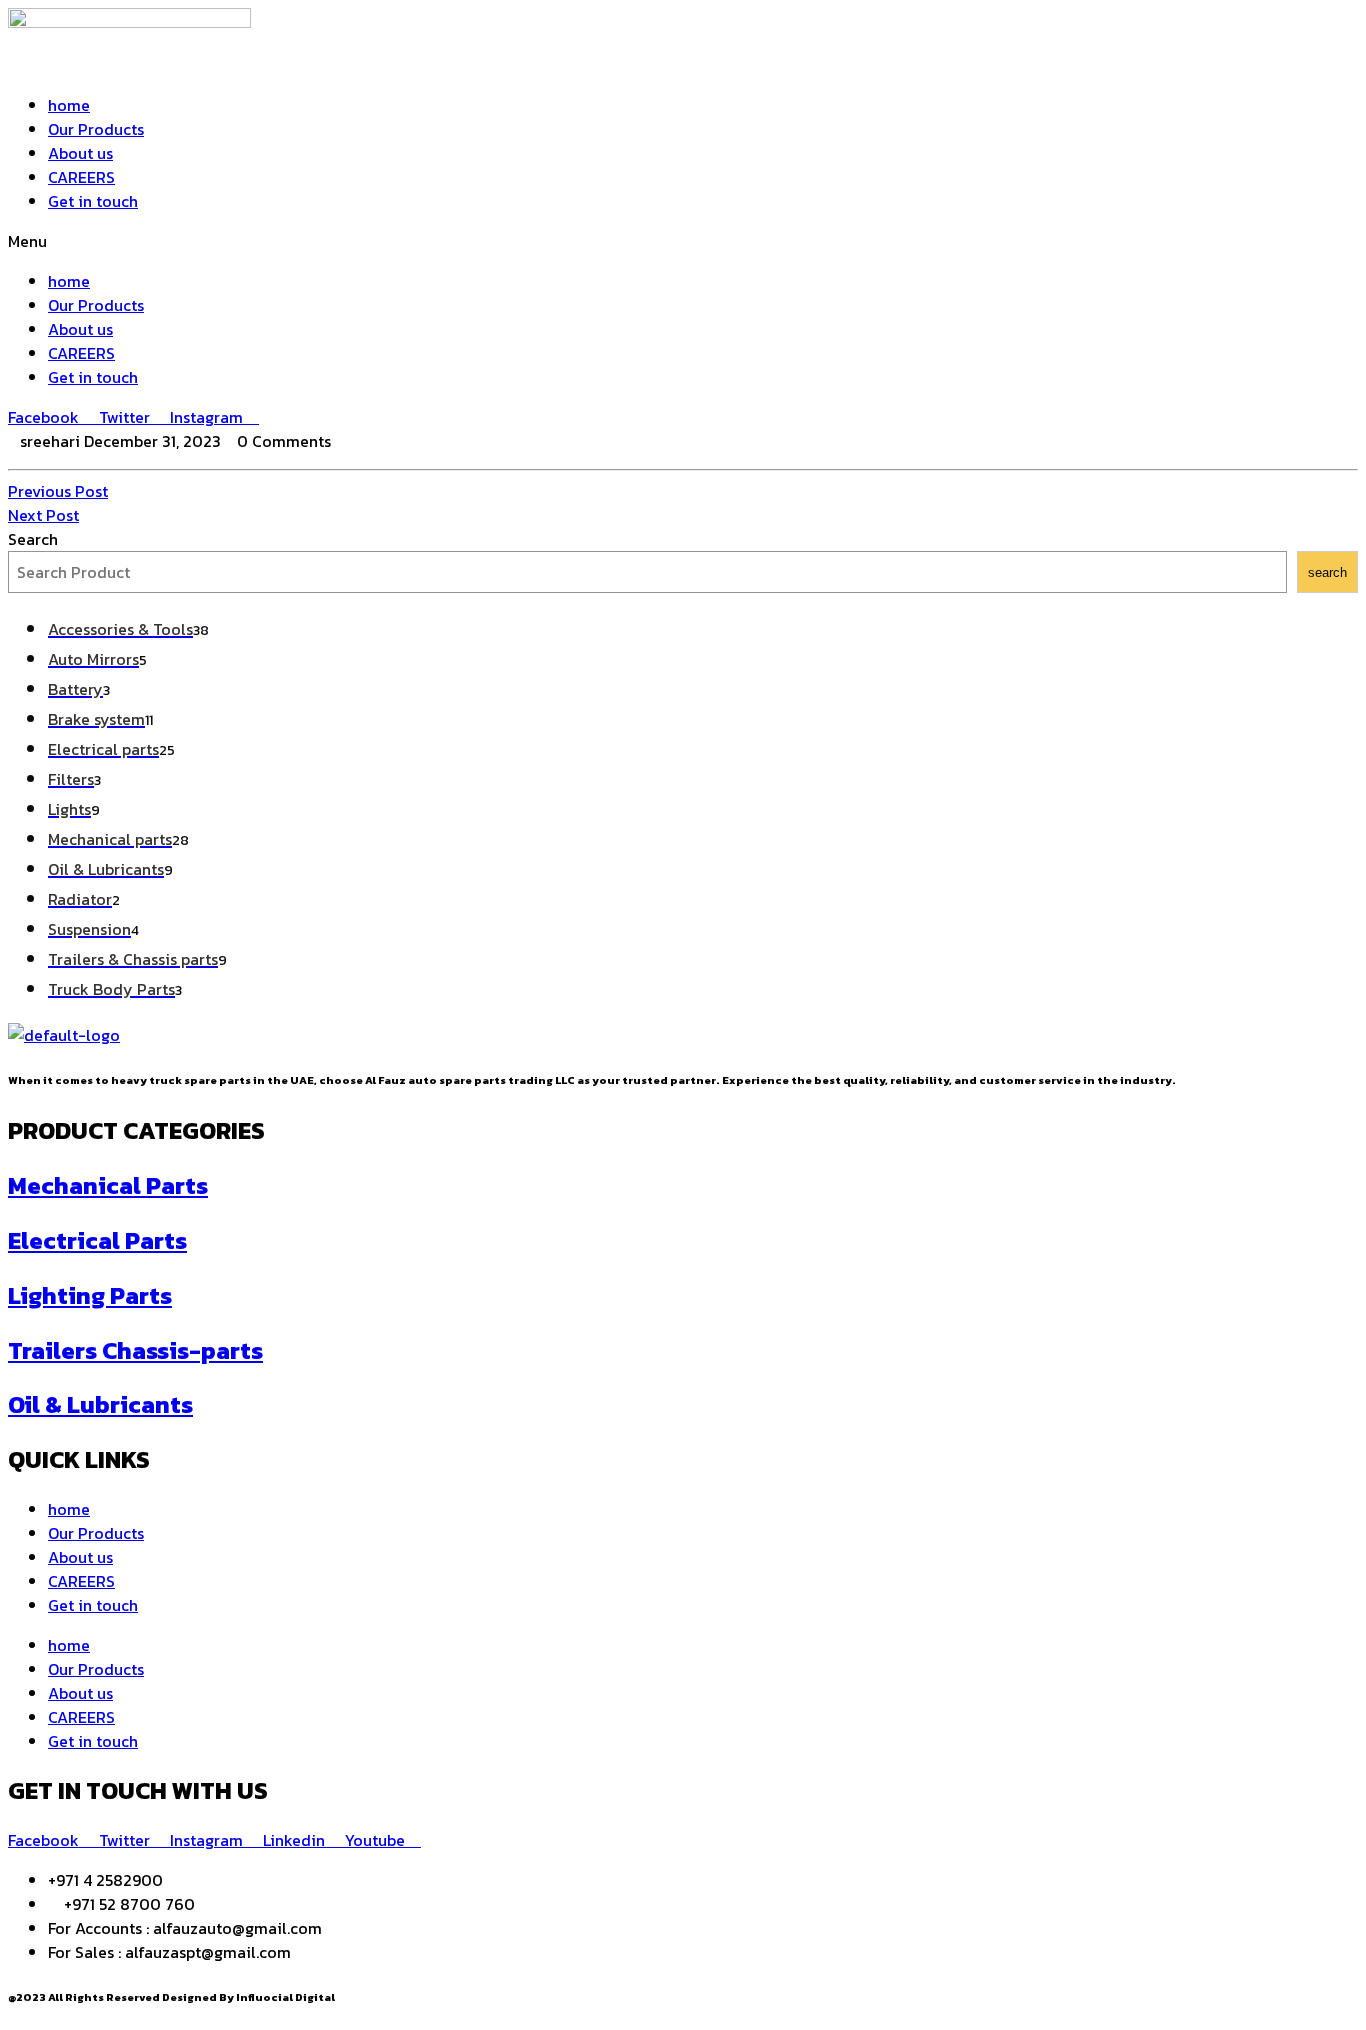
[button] (683, 241)
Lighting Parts (90, 1295)
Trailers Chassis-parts (135, 1350)
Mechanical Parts (108, 1185)
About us (80, 153)
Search (33, 539)
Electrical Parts (97, 1240)
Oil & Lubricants (100, 1404)
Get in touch (93, 201)
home (69, 105)
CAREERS (81, 177)
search (1327, 572)
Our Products (96, 129)
